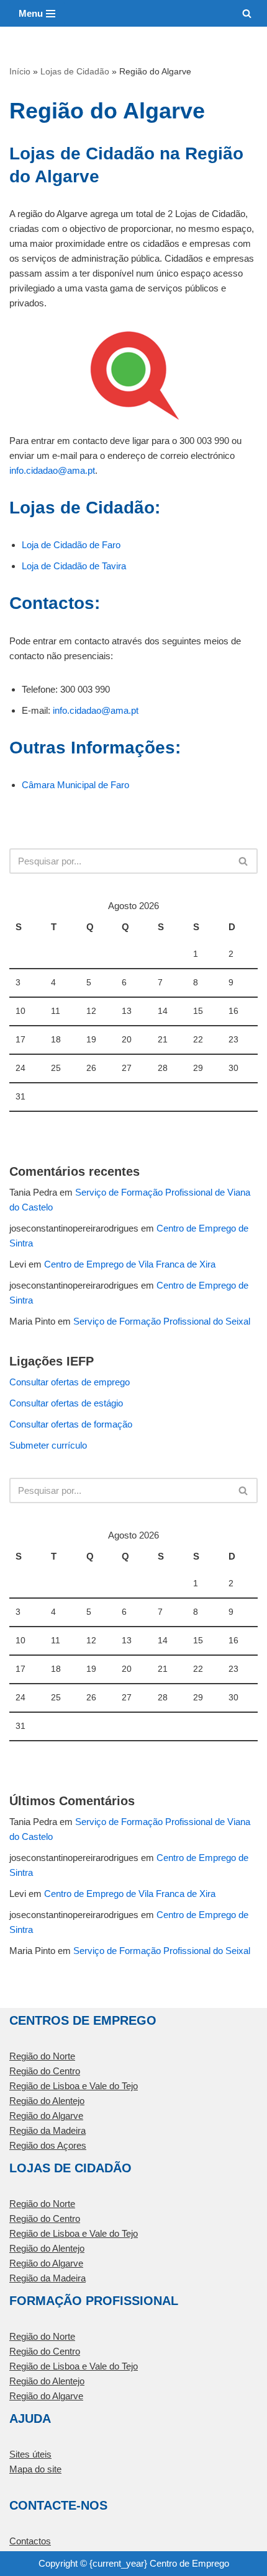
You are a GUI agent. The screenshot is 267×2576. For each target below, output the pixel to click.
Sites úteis (30, 2454)
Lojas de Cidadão (75, 71)
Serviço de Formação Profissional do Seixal (162, 1321)
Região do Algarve (46, 2116)
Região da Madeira (48, 2130)
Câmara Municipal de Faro (75, 785)
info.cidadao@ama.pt (52, 470)
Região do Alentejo (47, 2101)
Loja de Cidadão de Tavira (74, 566)
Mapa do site (35, 2469)
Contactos (30, 2541)
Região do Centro (45, 2071)
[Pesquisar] (247, 13)
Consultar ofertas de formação (71, 1424)
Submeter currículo (48, 1445)
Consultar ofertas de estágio (66, 1403)
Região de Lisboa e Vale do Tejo (74, 2086)
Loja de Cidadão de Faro (71, 545)
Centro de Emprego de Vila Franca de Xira (130, 1264)
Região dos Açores (48, 2145)
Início (20, 71)
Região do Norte (42, 2056)
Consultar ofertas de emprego (70, 1382)
